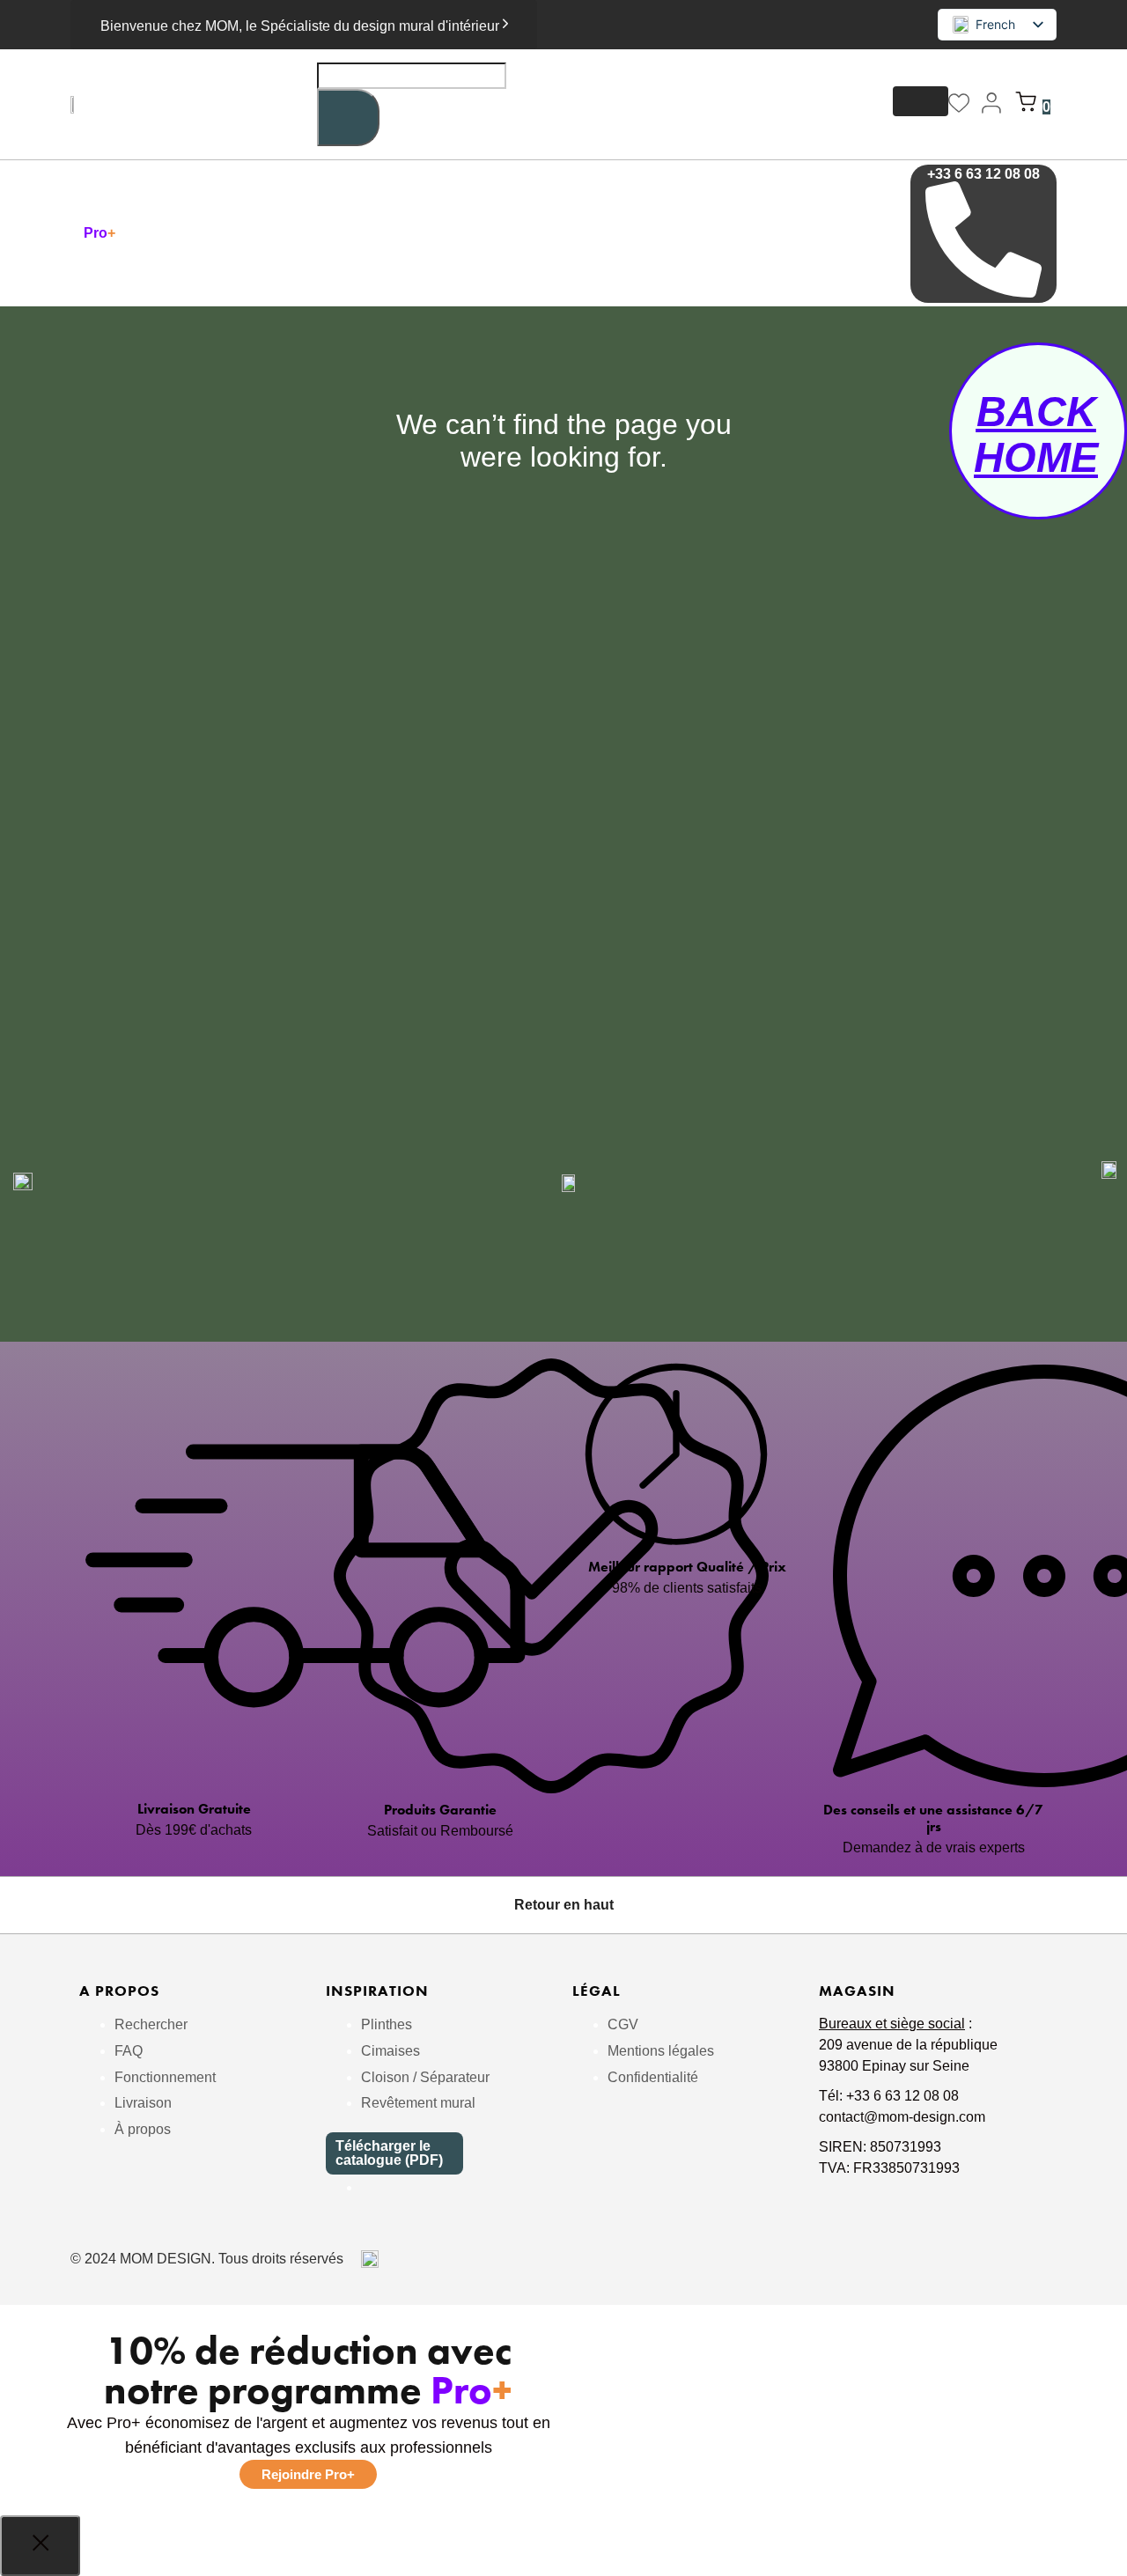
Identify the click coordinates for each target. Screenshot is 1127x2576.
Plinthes (387, 2024)
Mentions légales (661, 2051)
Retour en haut (564, 1905)
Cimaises (390, 2051)
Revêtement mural (418, 2103)
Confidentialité (653, 2077)
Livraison (143, 2103)
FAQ (129, 2051)
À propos (143, 2129)
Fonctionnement (165, 2077)
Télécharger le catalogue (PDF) (389, 2153)
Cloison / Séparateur (425, 2077)
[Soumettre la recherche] (348, 118)
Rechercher (151, 2024)
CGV (623, 2024)
